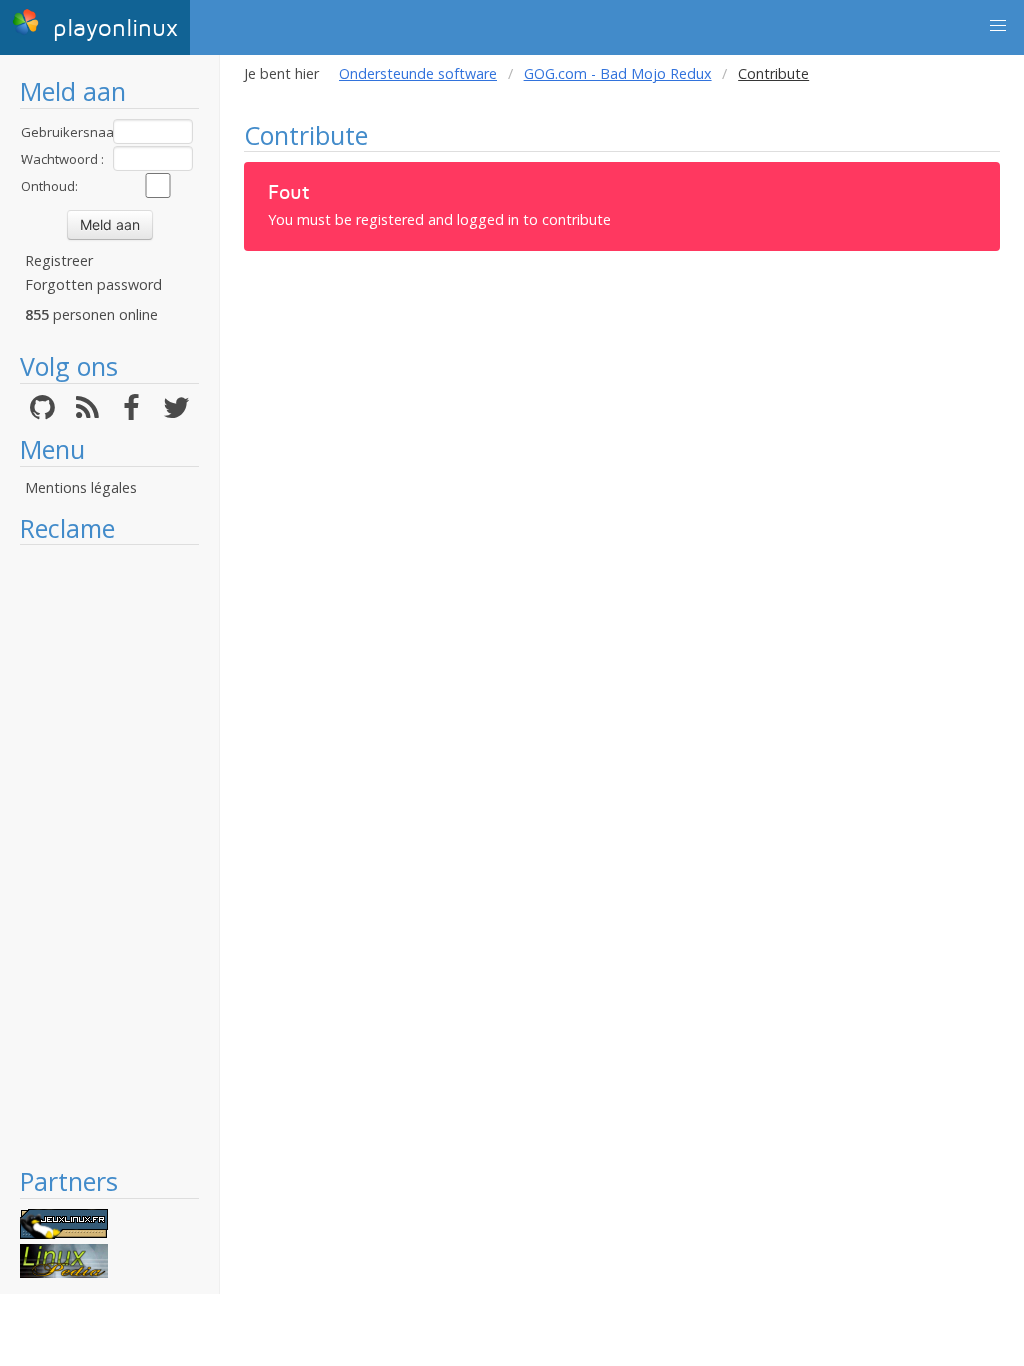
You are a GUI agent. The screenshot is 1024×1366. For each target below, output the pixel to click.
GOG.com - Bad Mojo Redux (618, 73)
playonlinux (111, 28)
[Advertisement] (109, 855)
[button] (998, 26)
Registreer (59, 260)
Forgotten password (93, 284)
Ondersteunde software (418, 73)
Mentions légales (81, 487)
